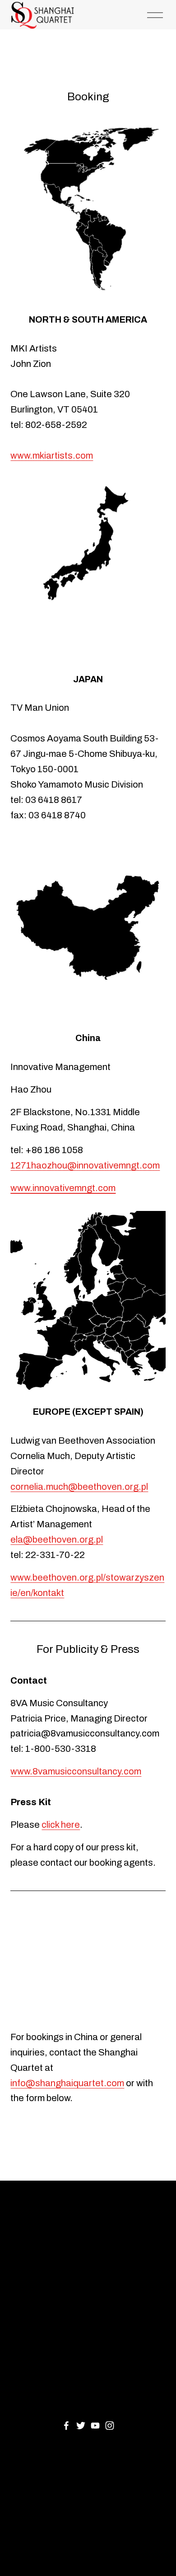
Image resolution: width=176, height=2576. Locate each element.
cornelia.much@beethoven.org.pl (79, 1487)
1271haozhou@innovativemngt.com (85, 1165)
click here (61, 1825)
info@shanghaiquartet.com (67, 2083)
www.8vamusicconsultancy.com (76, 1771)
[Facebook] (66, 2426)
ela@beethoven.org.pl (57, 1539)
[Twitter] (81, 2426)
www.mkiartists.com (52, 455)
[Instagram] (110, 2426)
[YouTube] (95, 2426)
